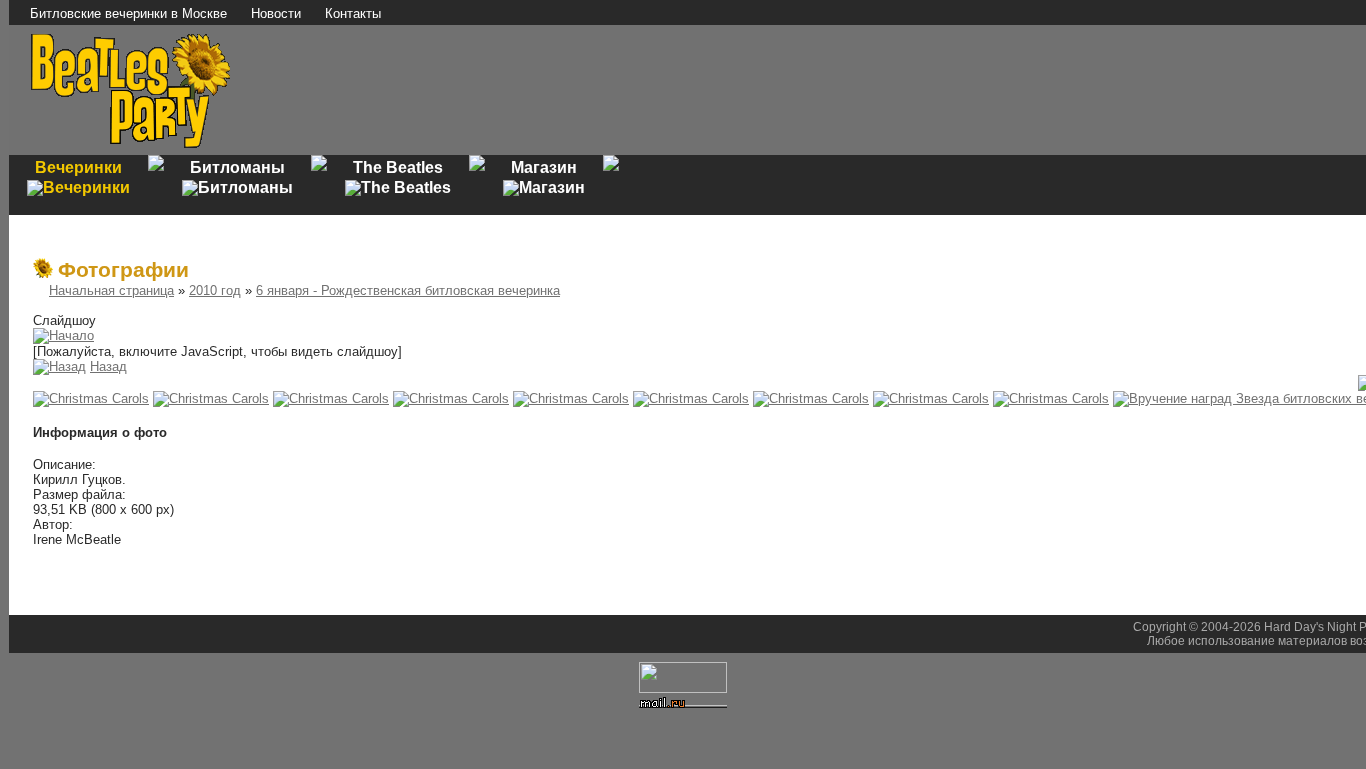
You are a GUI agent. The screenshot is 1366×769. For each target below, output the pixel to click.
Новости (276, 13)
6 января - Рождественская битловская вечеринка (408, 290)
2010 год (215, 290)
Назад (108, 366)
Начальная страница (111, 290)
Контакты (353, 13)
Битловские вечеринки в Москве (128, 13)
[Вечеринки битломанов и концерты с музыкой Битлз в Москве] (131, 145)
